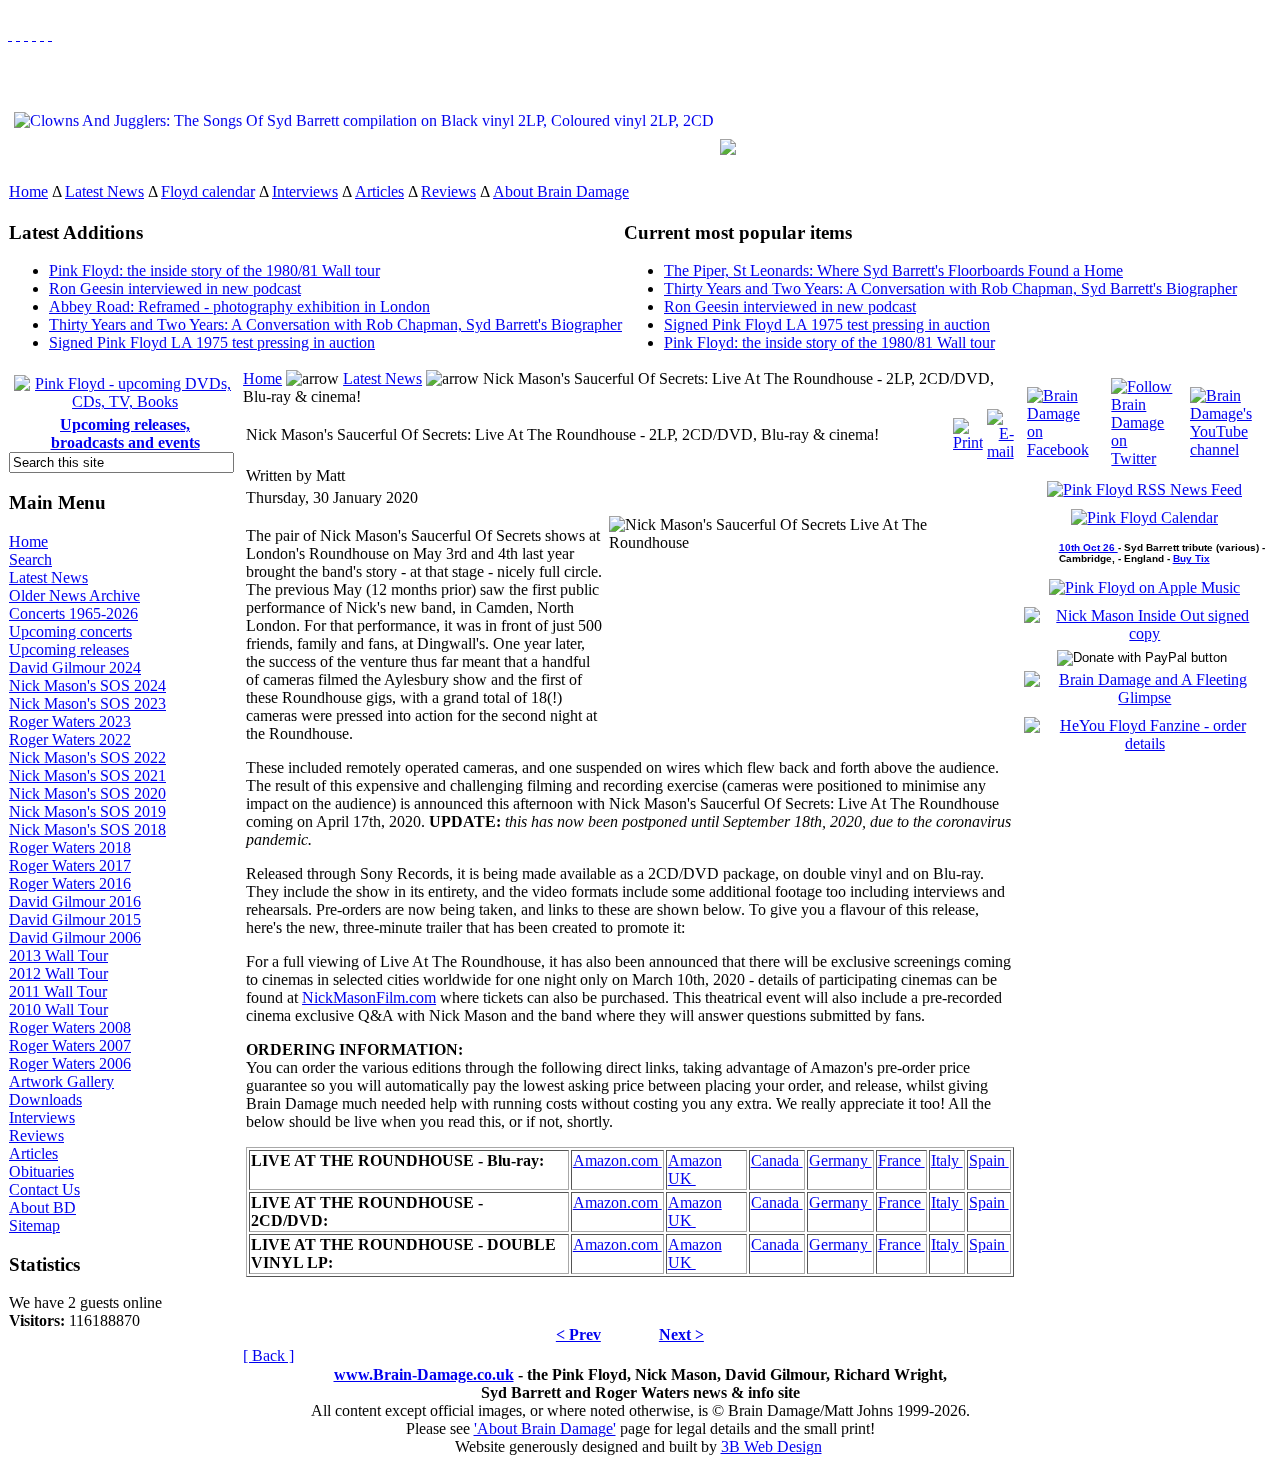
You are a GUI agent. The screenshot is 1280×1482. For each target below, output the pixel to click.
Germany (840, 1160)
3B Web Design (771, 1446)
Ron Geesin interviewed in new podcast (175, 288)
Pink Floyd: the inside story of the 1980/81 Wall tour (214, 270)
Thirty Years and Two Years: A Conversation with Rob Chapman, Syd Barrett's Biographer (335, 324)
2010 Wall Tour (58, 1009)
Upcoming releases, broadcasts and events (125, 433)
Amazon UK (695, 1169)
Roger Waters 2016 (70, 883)
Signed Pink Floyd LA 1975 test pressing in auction (212, 342)
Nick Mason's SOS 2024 (87, 685)
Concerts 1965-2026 (73, 613)
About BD (42, 1207)
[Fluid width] (10, 34)
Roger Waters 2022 (70, 739)
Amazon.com (617, 1160)
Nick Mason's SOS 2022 (87, 757)
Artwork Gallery (61, 1081)
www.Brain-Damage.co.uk (424, 1374)
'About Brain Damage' (545, 1428)
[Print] (968, 429)
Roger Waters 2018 (70, 847)
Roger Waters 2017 (70, 865)
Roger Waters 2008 (70, 1027)
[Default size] (42, 34)
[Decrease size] (50, 34)
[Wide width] (18, 34)
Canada (777, 1160)
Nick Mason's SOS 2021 (87, 775)
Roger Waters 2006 (70, 1063)
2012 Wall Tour (58, 973)
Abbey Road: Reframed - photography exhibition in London (239, 306)
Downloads (45, 1099)
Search (30, 559)
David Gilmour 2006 (75, 937)
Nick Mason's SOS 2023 (87, 703)
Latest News (104, 191)
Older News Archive (74, 595)
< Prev (578, 1334)
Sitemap (34, 1225)
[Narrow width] (26, 34)
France (901, 1160)
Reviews (448, 191)
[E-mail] (1000, 429)
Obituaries (41, 1171)
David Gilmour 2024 (75, 667)
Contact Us (44, 1189)
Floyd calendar (208, 191)
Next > (681, 1334)
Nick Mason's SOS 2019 (87, 811)
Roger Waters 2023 (70, 721)
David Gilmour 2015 (75, 919)
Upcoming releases (69, 649)
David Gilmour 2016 (75, 901)
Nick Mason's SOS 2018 (87, 829)
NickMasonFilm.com (369, 997)
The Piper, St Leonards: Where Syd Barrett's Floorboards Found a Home (893, 270)
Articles (379, 191)
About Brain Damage (561, 191)
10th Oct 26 (1088, 547)
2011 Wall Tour (58, 991)
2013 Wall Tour (58, 955)
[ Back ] (268, 1355)
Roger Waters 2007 (70, 1045)
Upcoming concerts (70, 631)
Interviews (305, 191)
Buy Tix (1191, 558)
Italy (947, 1160)
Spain (989, 1160)
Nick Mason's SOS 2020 (87, 793)
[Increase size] (34, 34)
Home (28, 191)
